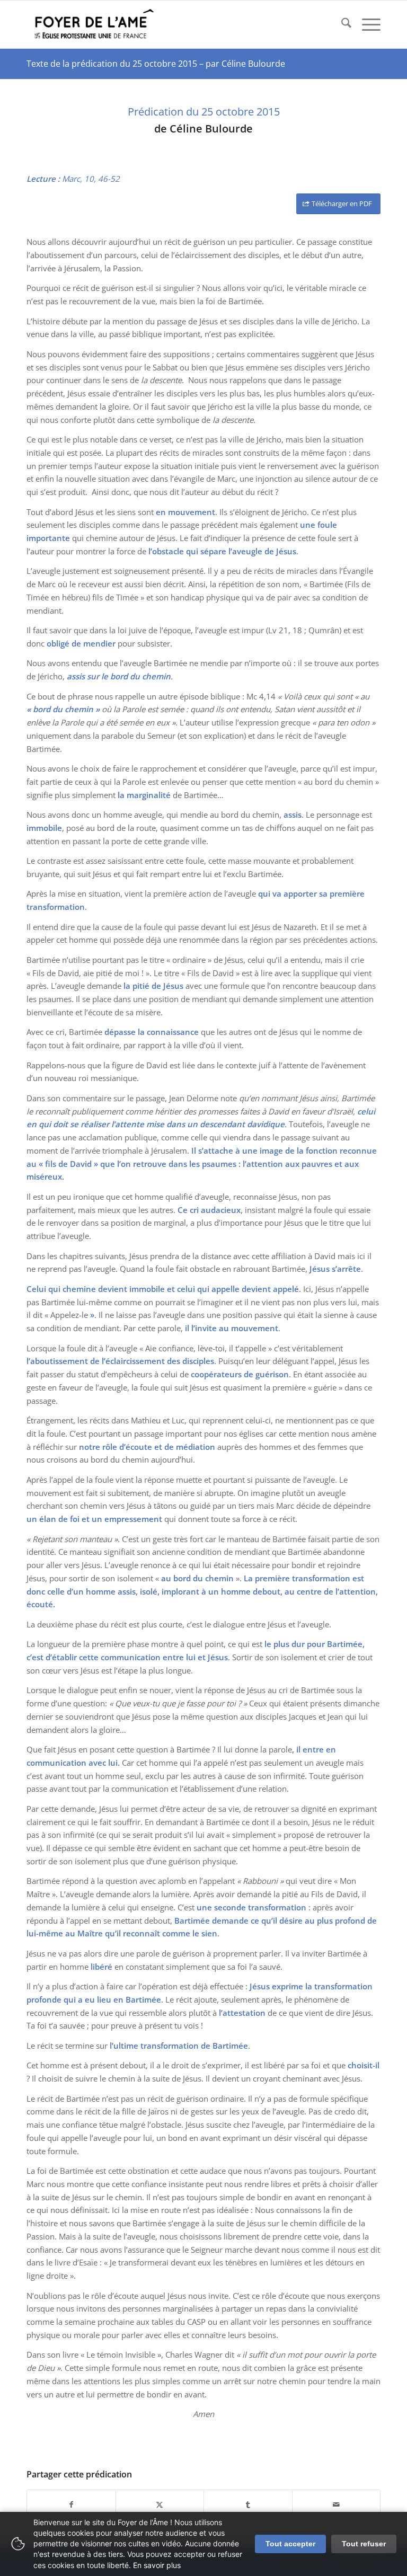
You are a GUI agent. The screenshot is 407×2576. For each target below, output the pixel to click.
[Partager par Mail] (337, 2505)
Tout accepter (290, 2544)
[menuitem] (341, 24)
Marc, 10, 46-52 (91, 179)
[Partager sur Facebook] (71, 2505)
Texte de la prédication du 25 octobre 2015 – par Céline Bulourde (156, 64)
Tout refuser (364, 2544)
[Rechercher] (341, 24)
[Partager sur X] (160, 2505)
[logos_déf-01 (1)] (95, 24)
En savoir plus (157, 2565)
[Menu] (366, 24)
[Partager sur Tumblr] (248, 2505)
